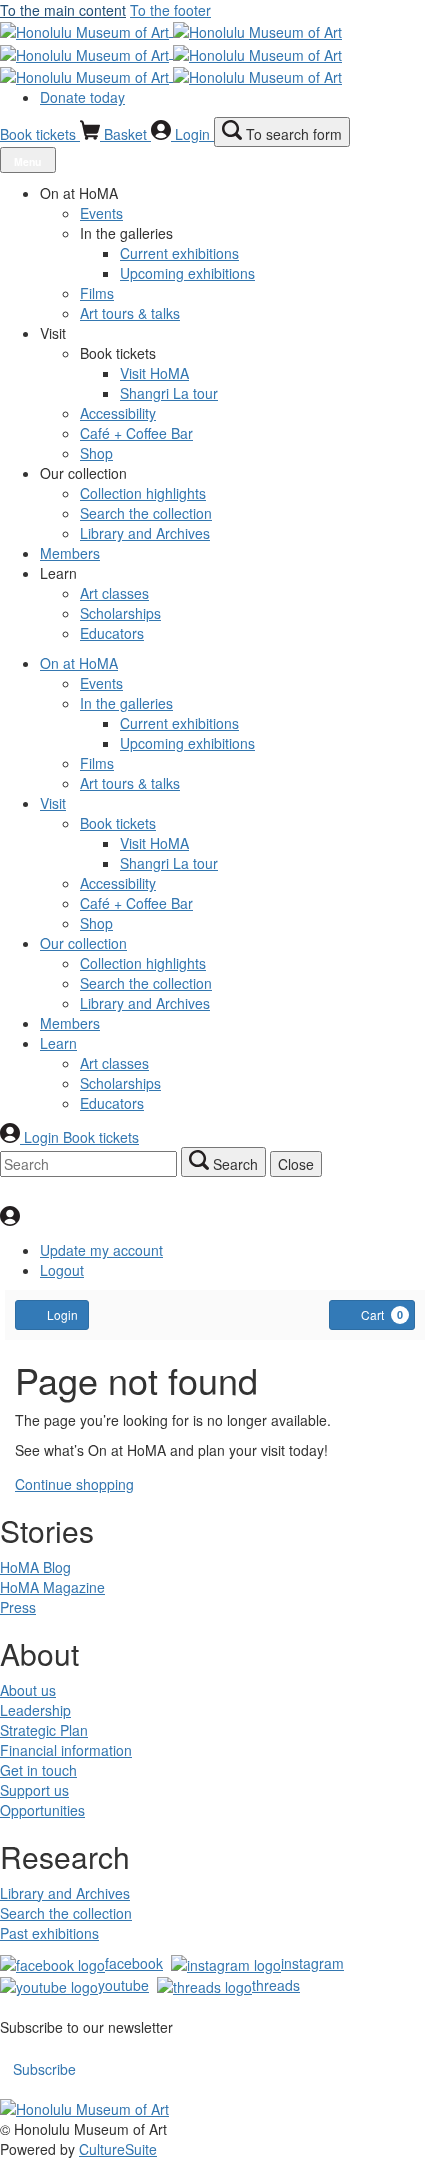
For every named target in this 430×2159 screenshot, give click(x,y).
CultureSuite (118, 2149)
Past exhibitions (49, 1933)
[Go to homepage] (171, 52)
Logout (62, 1270)
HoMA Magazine (52, 1587)
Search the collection (66, 1913)
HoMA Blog (35, 1567)
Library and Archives (65, 1893)
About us (28, 1690)
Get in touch (38, 1770)
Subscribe (44, 2069)
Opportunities (42, 1810)
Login (62, 1314)
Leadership (35, 1710)
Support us (34, 1790)
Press (18, 1607)
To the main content (63, 10)
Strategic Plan (44, 1730)
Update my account (101, 1250)
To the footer (170, 10)
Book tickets (40, 134)
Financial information (66, 1750)
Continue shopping (74, 1484)
